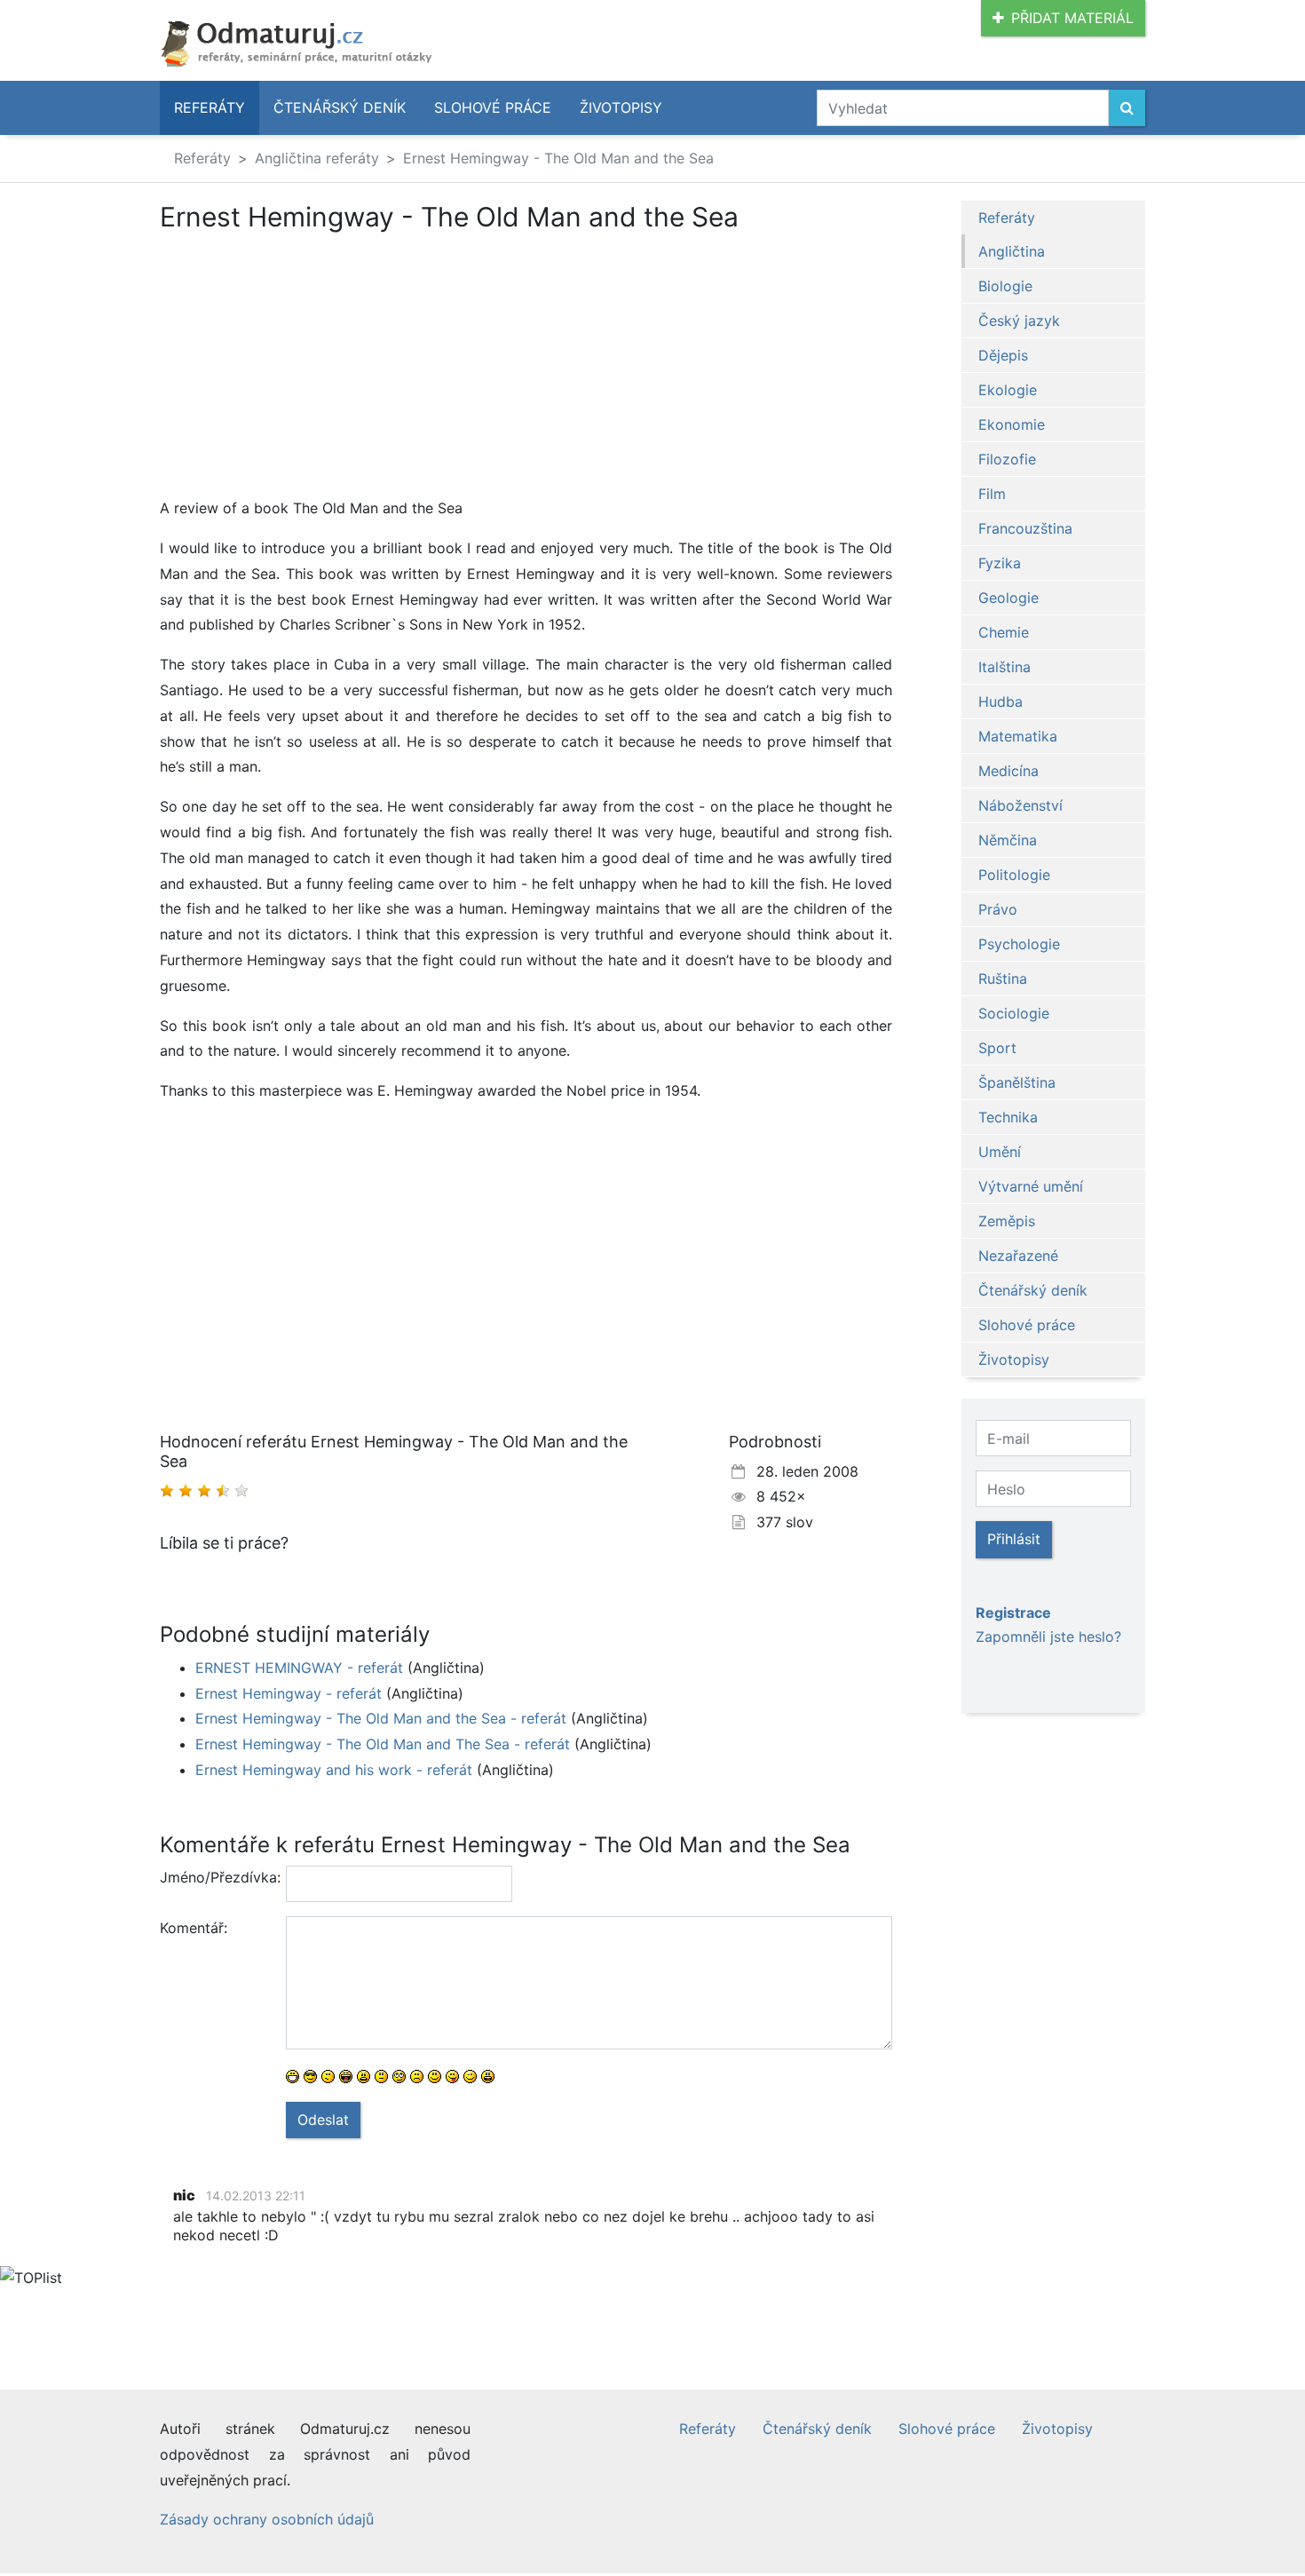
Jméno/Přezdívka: (216, 1877)
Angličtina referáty (317, 158)
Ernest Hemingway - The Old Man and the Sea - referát (381, 1718)
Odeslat (323, 2120)
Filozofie (1007, 459)
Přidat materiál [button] (1072, 18)
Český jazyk (1019, 321)
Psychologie (1019, 944)
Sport (997, 1048)
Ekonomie (1012, 424)
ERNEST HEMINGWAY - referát (299, 1668)
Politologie (1014, 875)
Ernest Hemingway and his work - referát (334, 1770)
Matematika (1018, 736)
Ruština (1003, 979)
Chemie (1004, 632)
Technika (1008, 1117)
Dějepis (1003, 355)
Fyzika (1000, 563)
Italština (1004, 667)
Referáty (210, 107)
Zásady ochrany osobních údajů (267, 2519)
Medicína (1008, 771)
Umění (1000, 1152)
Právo (998, 909)
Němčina (1008, 840)
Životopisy (621, 107)
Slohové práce (493, 107)
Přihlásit (1014, 1539)
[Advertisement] (309, 364)
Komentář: (194, 1928)
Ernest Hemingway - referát (289, 1693)
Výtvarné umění (1031, 1186)
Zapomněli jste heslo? (1048, 1637)
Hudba (1000, 701)
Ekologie (1008, 390)
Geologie (1008, 598)
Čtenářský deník (340, 107)
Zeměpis (1007, 1221)
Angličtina (1012, 251)
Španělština (1017, 1082)
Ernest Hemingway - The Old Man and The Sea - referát (383, 1744)
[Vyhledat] (1127, 108)
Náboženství (1020, 805)
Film (992, 494)
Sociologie (1014, 1013)
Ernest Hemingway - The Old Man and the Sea (558, 158)
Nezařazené (1018, 1256)
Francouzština (1025, 528)
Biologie (1005, 286)
